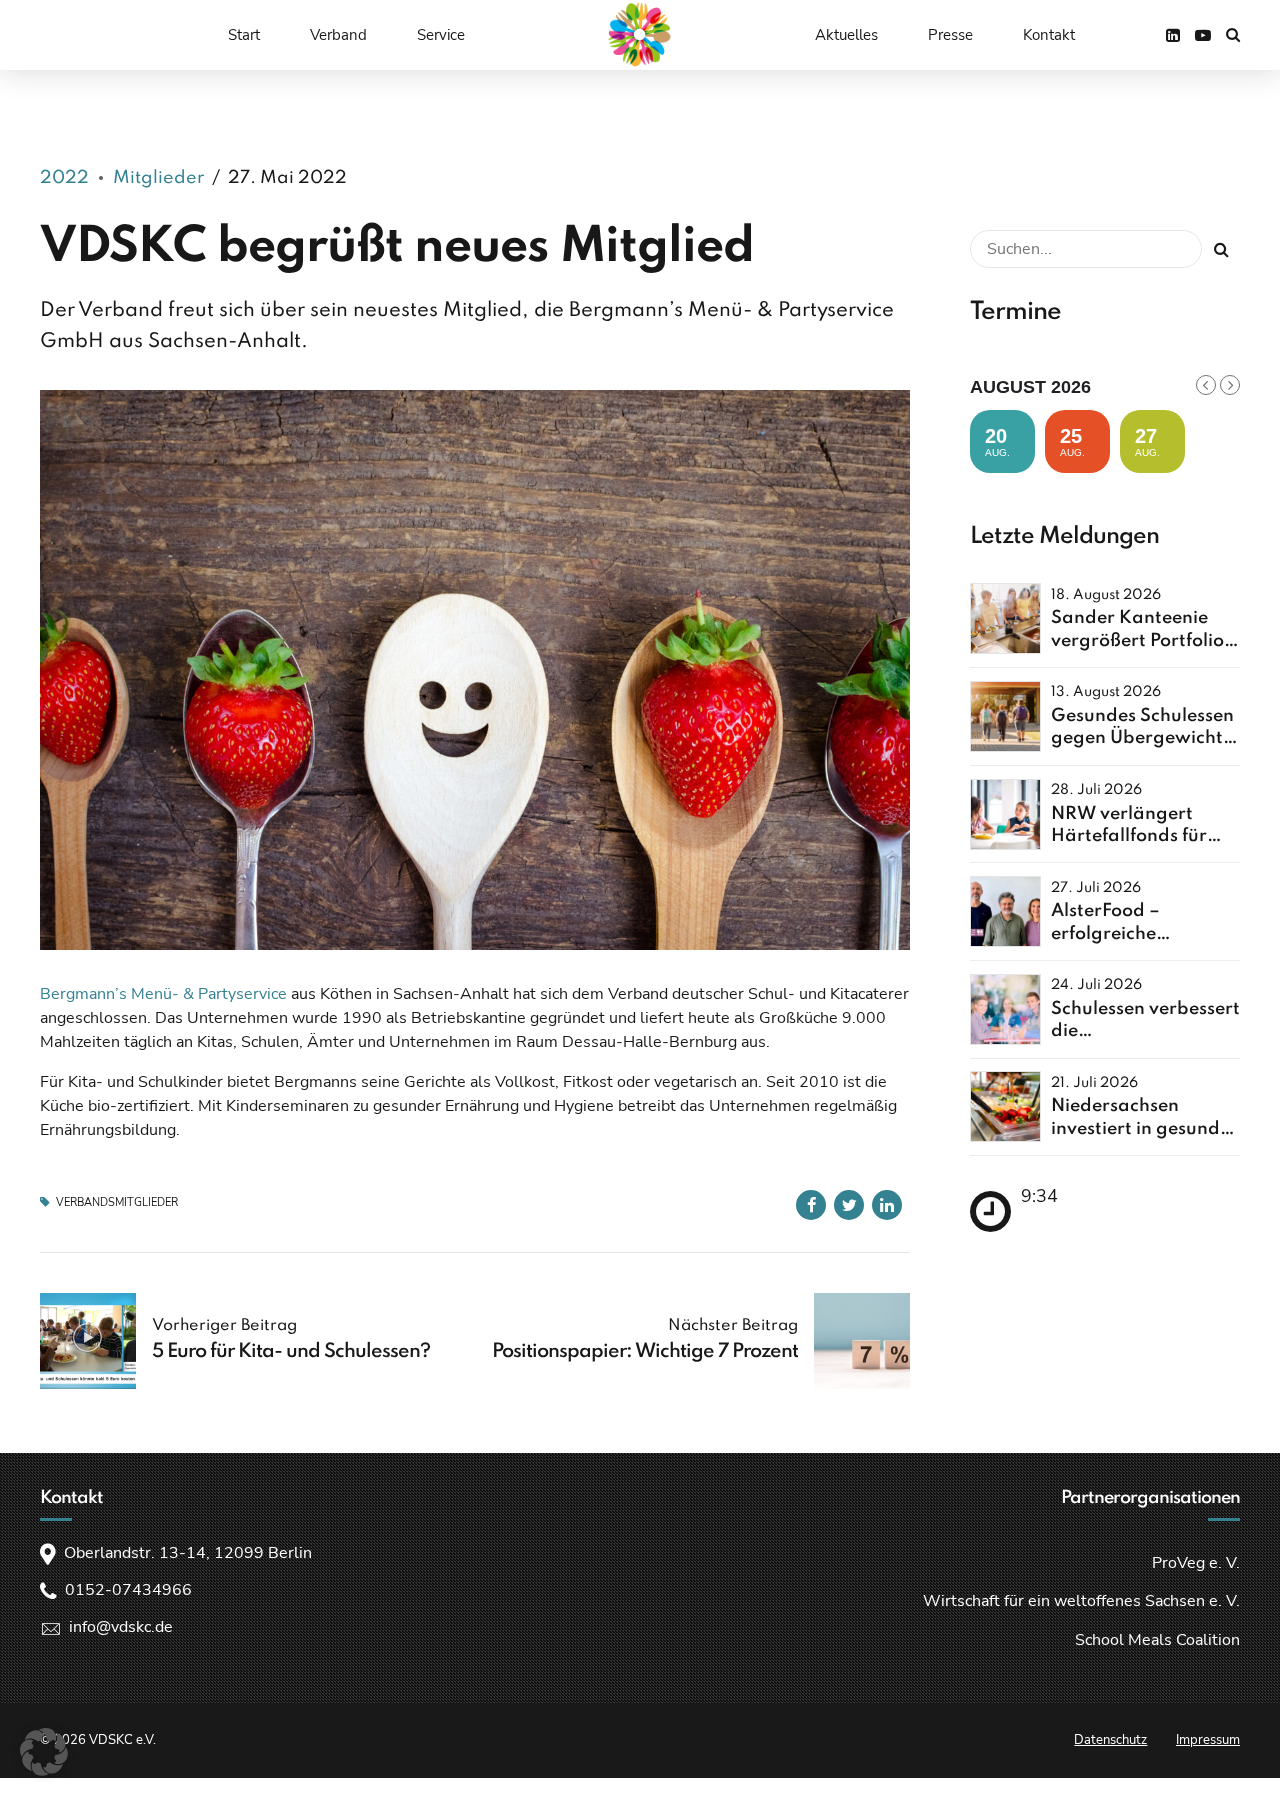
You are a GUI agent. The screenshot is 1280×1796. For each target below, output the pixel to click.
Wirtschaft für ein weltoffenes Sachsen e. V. (1081, 1601)
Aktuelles (846, 35)
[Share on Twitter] (849, 1205)
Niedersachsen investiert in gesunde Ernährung (1140, 1128)
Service (441, 35)
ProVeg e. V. (1196, 1563)
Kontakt (1049, 35)
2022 (64, 178)
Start (244, 35)
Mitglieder (158, 178)
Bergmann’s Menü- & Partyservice (163, 994)
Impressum (1208, 1740)
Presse (950, 35)
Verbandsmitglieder (117, 1202)
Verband (338, 35)
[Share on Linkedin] (887, 1205)
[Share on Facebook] (811, 1205)
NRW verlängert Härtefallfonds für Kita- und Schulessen (1141, 836)
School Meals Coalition (1157, 1640)
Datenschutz (1110, 1740)
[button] (44, 1752)
